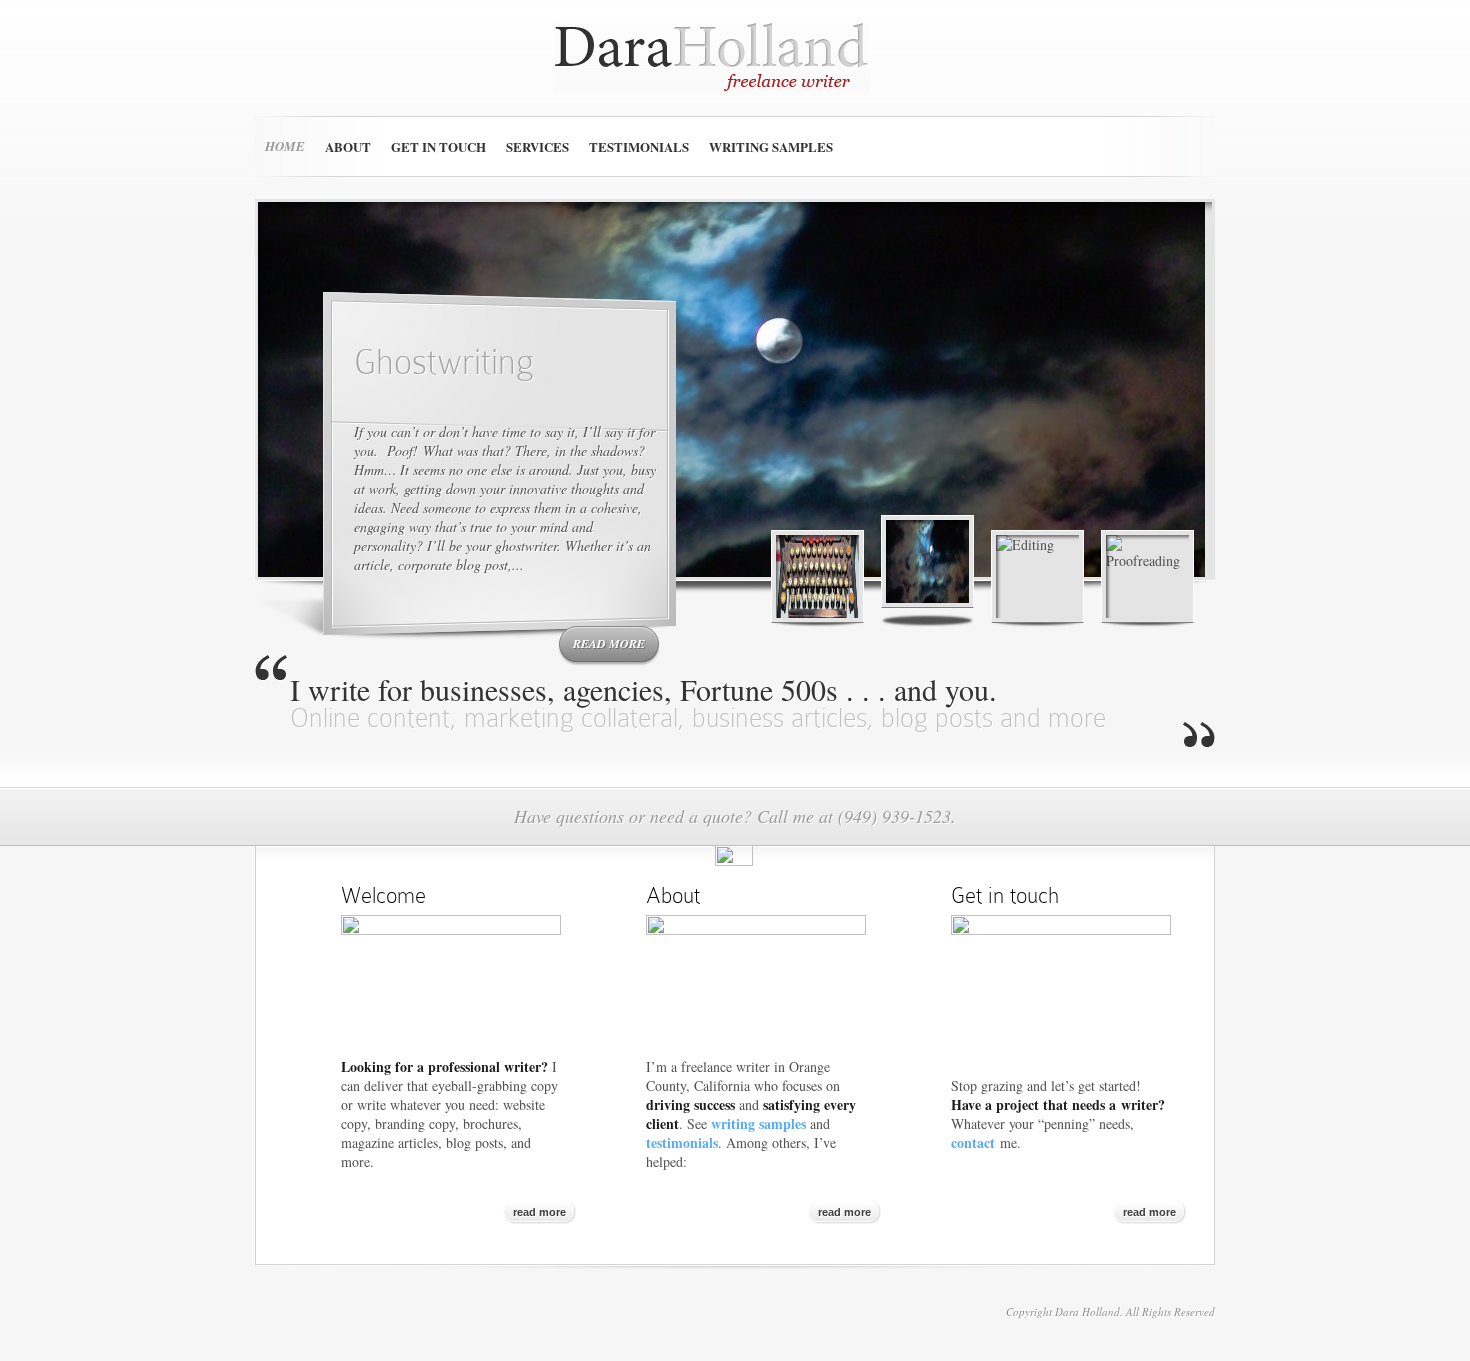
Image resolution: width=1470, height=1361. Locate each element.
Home (285, 146)
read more (609, 643)
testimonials (682, 1142)
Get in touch (438, 146)
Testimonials (639, 146)
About (348, 146)
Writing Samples (771, 146)
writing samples (758, 1123)
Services (537, 146)
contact (973, 1142)
